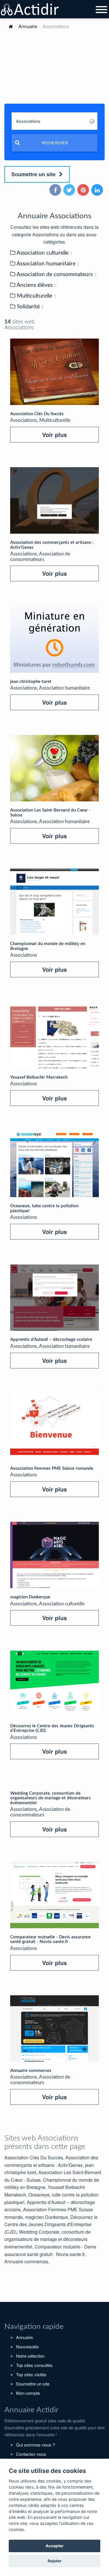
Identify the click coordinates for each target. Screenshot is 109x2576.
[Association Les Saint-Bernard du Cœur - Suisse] (54, 768)
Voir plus (54, 435)
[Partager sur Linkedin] (98, 190)
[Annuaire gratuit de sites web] (30, 10)
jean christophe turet (31, 682)
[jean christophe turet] (54, 639)
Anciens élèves (36, 285)
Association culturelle (44, 253)
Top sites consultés (34, 2365)
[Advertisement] (54, 72)
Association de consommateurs (56, 275)
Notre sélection (30, 2356)
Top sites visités (31, 2374)
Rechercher (55, 143)
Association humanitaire (47, 264)
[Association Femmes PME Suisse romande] (54, 1426)
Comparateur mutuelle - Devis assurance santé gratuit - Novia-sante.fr (50, 1940)
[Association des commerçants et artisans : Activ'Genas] (54, 500)
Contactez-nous (31, 2454)
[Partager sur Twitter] (70, 190)
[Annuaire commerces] (54, 2029)
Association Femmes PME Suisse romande (52, 1468)
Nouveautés (27, 2346)
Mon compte (28, 2393)
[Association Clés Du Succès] (54, 372)
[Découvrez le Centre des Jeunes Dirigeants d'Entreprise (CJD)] (54, 1684)
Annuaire (28, 26)
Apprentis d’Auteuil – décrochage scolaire (51, 1340)
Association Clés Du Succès (37, 414)
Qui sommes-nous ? (35, 2445)
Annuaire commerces (31, 2071)
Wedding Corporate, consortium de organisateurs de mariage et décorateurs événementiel (50, 1798)
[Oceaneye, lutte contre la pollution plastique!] (54, 1164)
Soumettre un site (34, 174)
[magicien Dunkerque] (54, 1555)
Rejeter (55, 2561)
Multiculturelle (36, 296)
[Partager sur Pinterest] (84, 190)
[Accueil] (11, 26)
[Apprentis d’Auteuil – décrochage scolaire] (54, 1298)
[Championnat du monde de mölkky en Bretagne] (54, 902)
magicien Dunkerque (30, 1597)
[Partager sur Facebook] (56, 190)
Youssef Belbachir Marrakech (39, 1077)
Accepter (55, 2546)
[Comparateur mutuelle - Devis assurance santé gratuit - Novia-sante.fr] (54, 1895)
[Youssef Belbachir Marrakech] (54, 1035)
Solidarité (30, 307)
